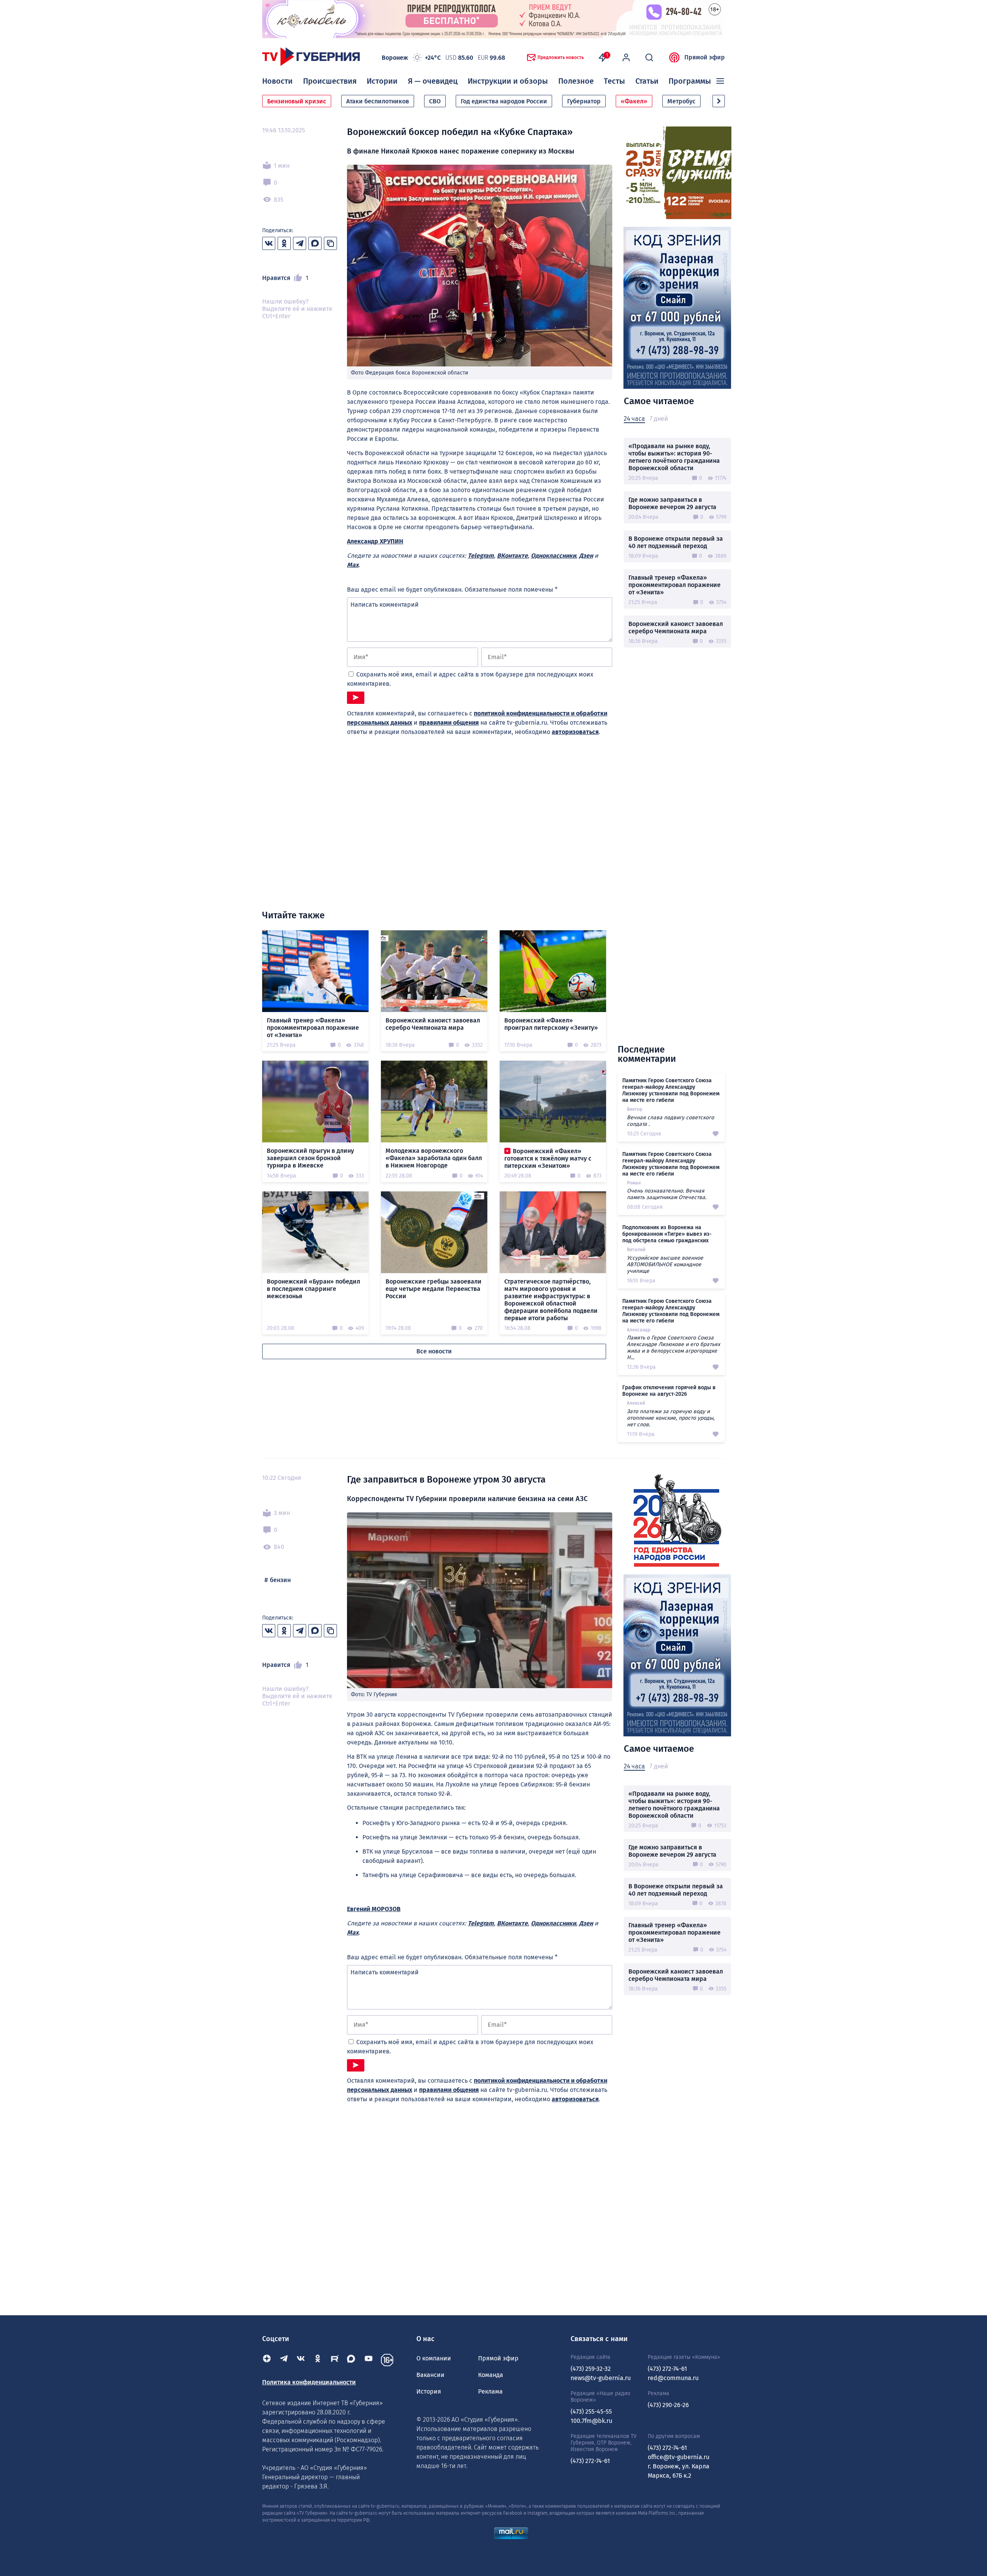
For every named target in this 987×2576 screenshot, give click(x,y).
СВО (435, 101)
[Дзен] (267, 2360)
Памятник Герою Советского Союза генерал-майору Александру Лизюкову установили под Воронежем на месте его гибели (671, 1090)
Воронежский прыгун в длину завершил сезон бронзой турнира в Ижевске (310, 1158)
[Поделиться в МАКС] (315, 243)
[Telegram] (284, 2360)
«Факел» (634, 101)
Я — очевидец (433, 81)
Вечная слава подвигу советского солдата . (670, 1121)
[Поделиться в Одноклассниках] (284, 243)
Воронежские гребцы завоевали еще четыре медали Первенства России (434, 1289)
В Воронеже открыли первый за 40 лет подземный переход (676, 542)
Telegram (481, 556)
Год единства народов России (504, 101)
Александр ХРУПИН (375, 541)
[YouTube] (369, 2360)
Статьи (647, 81)
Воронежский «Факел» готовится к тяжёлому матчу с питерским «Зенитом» (548, 1158)
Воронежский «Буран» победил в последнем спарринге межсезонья (313, 1289)
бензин (280, 1580)
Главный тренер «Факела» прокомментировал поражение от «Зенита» (675, 585)
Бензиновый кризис (297, 101)
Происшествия (330, 81)
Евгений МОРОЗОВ (374, 1909)
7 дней (659, 419)
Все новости (434, 1351)
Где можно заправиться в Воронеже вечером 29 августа (672, 503)
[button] (719, 101)
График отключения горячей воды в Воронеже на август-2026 (669, 1391)
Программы (690, 81)
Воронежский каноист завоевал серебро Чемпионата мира (676, 628)
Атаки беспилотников (378, 101)
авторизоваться (575, 732)
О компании (434, 2358)
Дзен (586, 556)
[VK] (301, 2360)
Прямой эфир (705, 57)
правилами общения (449, 723)
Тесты (614, 81)
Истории (382, 81)
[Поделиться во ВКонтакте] (269, 243)
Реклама (490, 2391)
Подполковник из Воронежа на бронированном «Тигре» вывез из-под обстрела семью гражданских (667, 1234)
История (429, 2391)
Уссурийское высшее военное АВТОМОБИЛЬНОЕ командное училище (665, 1264)
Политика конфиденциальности (309, 2382)
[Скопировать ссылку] (330, 243)
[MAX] (352, 2360)
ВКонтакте (512, 556)
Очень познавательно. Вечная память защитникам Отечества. (667, 1194)
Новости (277, 81)
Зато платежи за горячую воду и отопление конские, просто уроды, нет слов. (671, 1418)
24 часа (634, 419)
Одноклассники (553, 556)
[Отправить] (356, 698)
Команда (491, 2375)
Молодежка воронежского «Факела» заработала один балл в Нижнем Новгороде (434, 1158)
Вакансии (430, 2375)
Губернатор (584, 101)
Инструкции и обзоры (508, 81)
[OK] (318, 2360)
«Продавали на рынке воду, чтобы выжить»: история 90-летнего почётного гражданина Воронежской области (674, 457)
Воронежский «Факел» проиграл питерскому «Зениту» (551, 1024)
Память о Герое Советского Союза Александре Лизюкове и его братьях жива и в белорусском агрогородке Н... (674, 1348)
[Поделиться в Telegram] (300, 243)
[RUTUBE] (335, 2360)
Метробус (681, 101)
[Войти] (626, 57)
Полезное (576, 81)
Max (353, 565)
